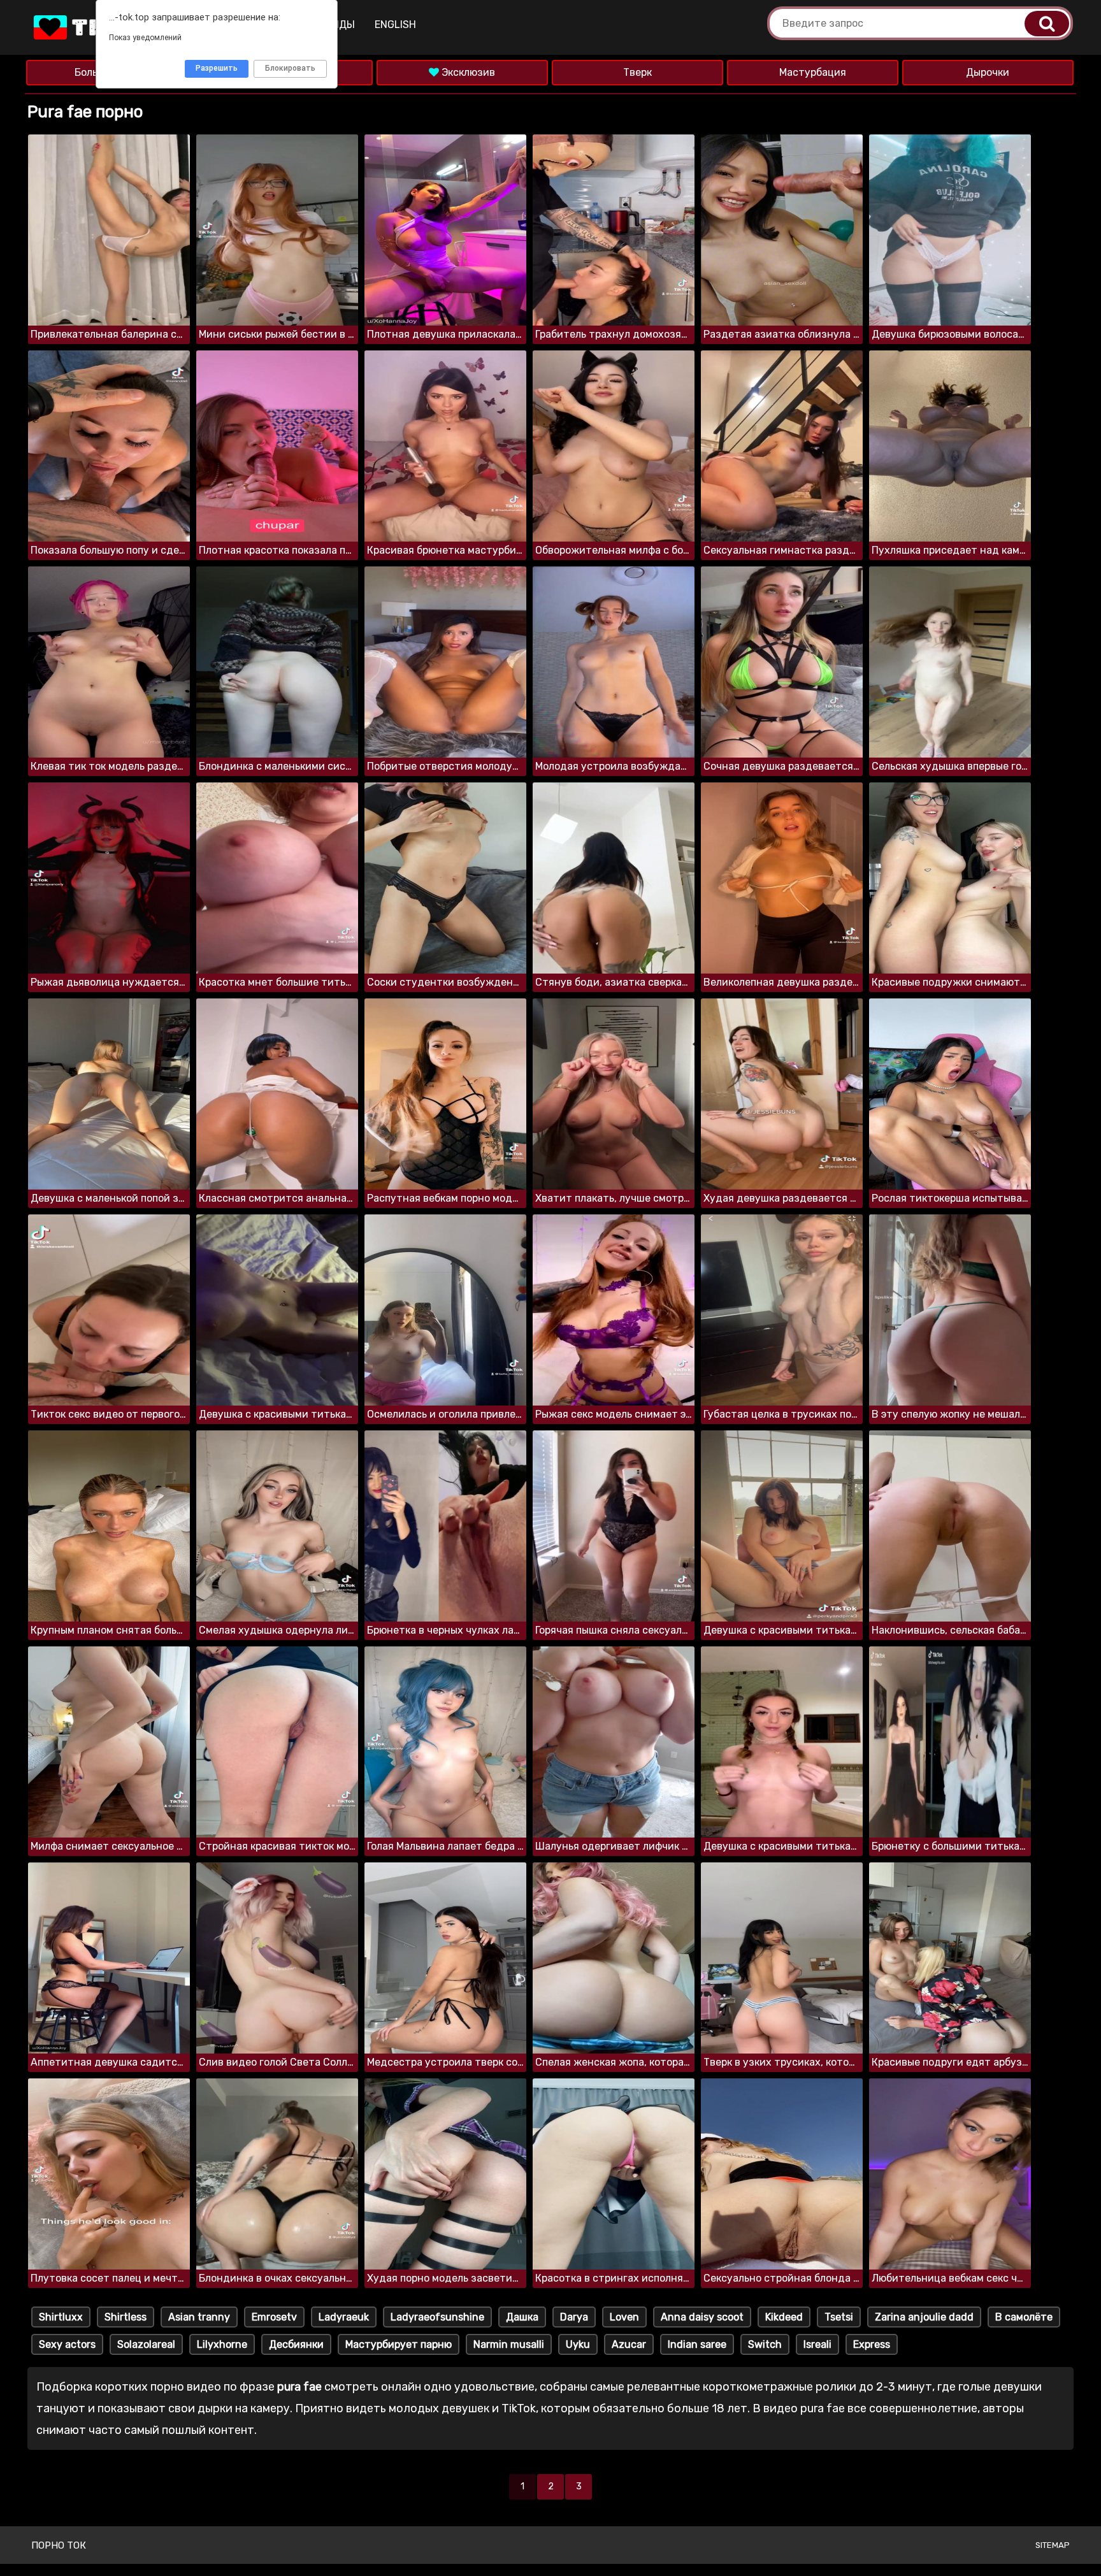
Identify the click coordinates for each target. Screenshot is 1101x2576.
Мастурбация (813, 72)
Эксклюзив (467, 72)
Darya (574, 2317)
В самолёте (1024, 2317)
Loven (624, 2317)
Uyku (578, 2344)
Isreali (817, 2344)
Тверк (637, 72)
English (395, 25)
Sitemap (1053, 2545)
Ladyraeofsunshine (437, 2317)
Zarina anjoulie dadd (924, 2317)
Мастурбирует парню (399, 2344)
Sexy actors (67, 2344)
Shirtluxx (61, 2317)
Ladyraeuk (344, 2317)
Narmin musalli (509, 2344)
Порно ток (59, 2545)
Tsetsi (839, 2317)
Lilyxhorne (222, 2344)
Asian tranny (199, 2317)
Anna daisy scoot (702, 2317)
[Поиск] (1047, 24)
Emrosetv (274, 2317)
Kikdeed (784, 2317)
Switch (765, 2344)
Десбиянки (296, 2344)
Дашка (522, 2317)
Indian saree (697, 2344)
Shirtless (126, 2317)
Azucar (629, 2344)
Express (872, 2344)
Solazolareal (146, 2344)
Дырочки (988, 72)
